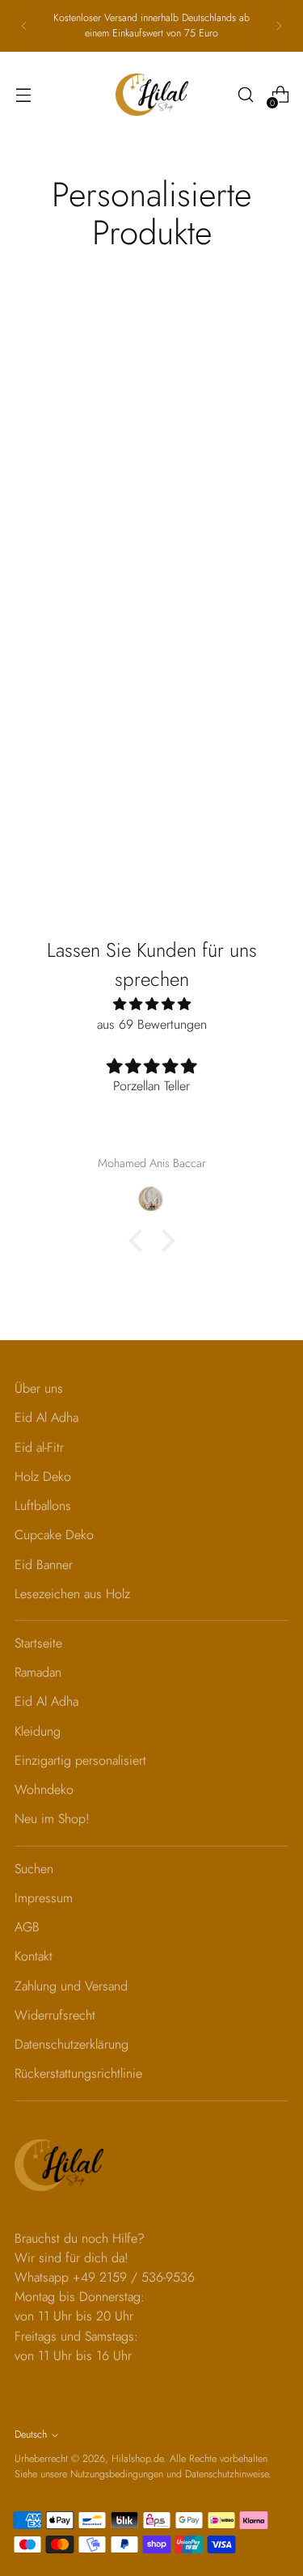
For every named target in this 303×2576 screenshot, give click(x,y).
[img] (151, 1004)
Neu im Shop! (52, 1819)
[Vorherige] (24, 26)
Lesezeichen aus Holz (72, 1594)
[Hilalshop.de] (152, 95)
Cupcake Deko (54, 1535)
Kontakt (34, 1956)
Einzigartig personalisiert (80, 1760)
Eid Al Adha (46, 1417)
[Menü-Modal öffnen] (23, 95)
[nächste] (279, 26)
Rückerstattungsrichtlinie (78, 2073)
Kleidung (38, 1731)
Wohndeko (44, 1789)
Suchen (34, 1869)
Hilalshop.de (137, 2459)
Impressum (44, 1898)
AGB (27, 1927)
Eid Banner (44, 1565)
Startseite (38, 1643)
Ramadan (38, 1672)
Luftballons (43, 1506)
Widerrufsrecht (55, 2015)
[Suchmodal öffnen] (245, 95)
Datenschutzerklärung (72, 2044)
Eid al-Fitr (39, 1447)
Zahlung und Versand (71, 1986)
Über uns (39, 1388)
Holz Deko (43, 1476)
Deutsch (31, 2434)
